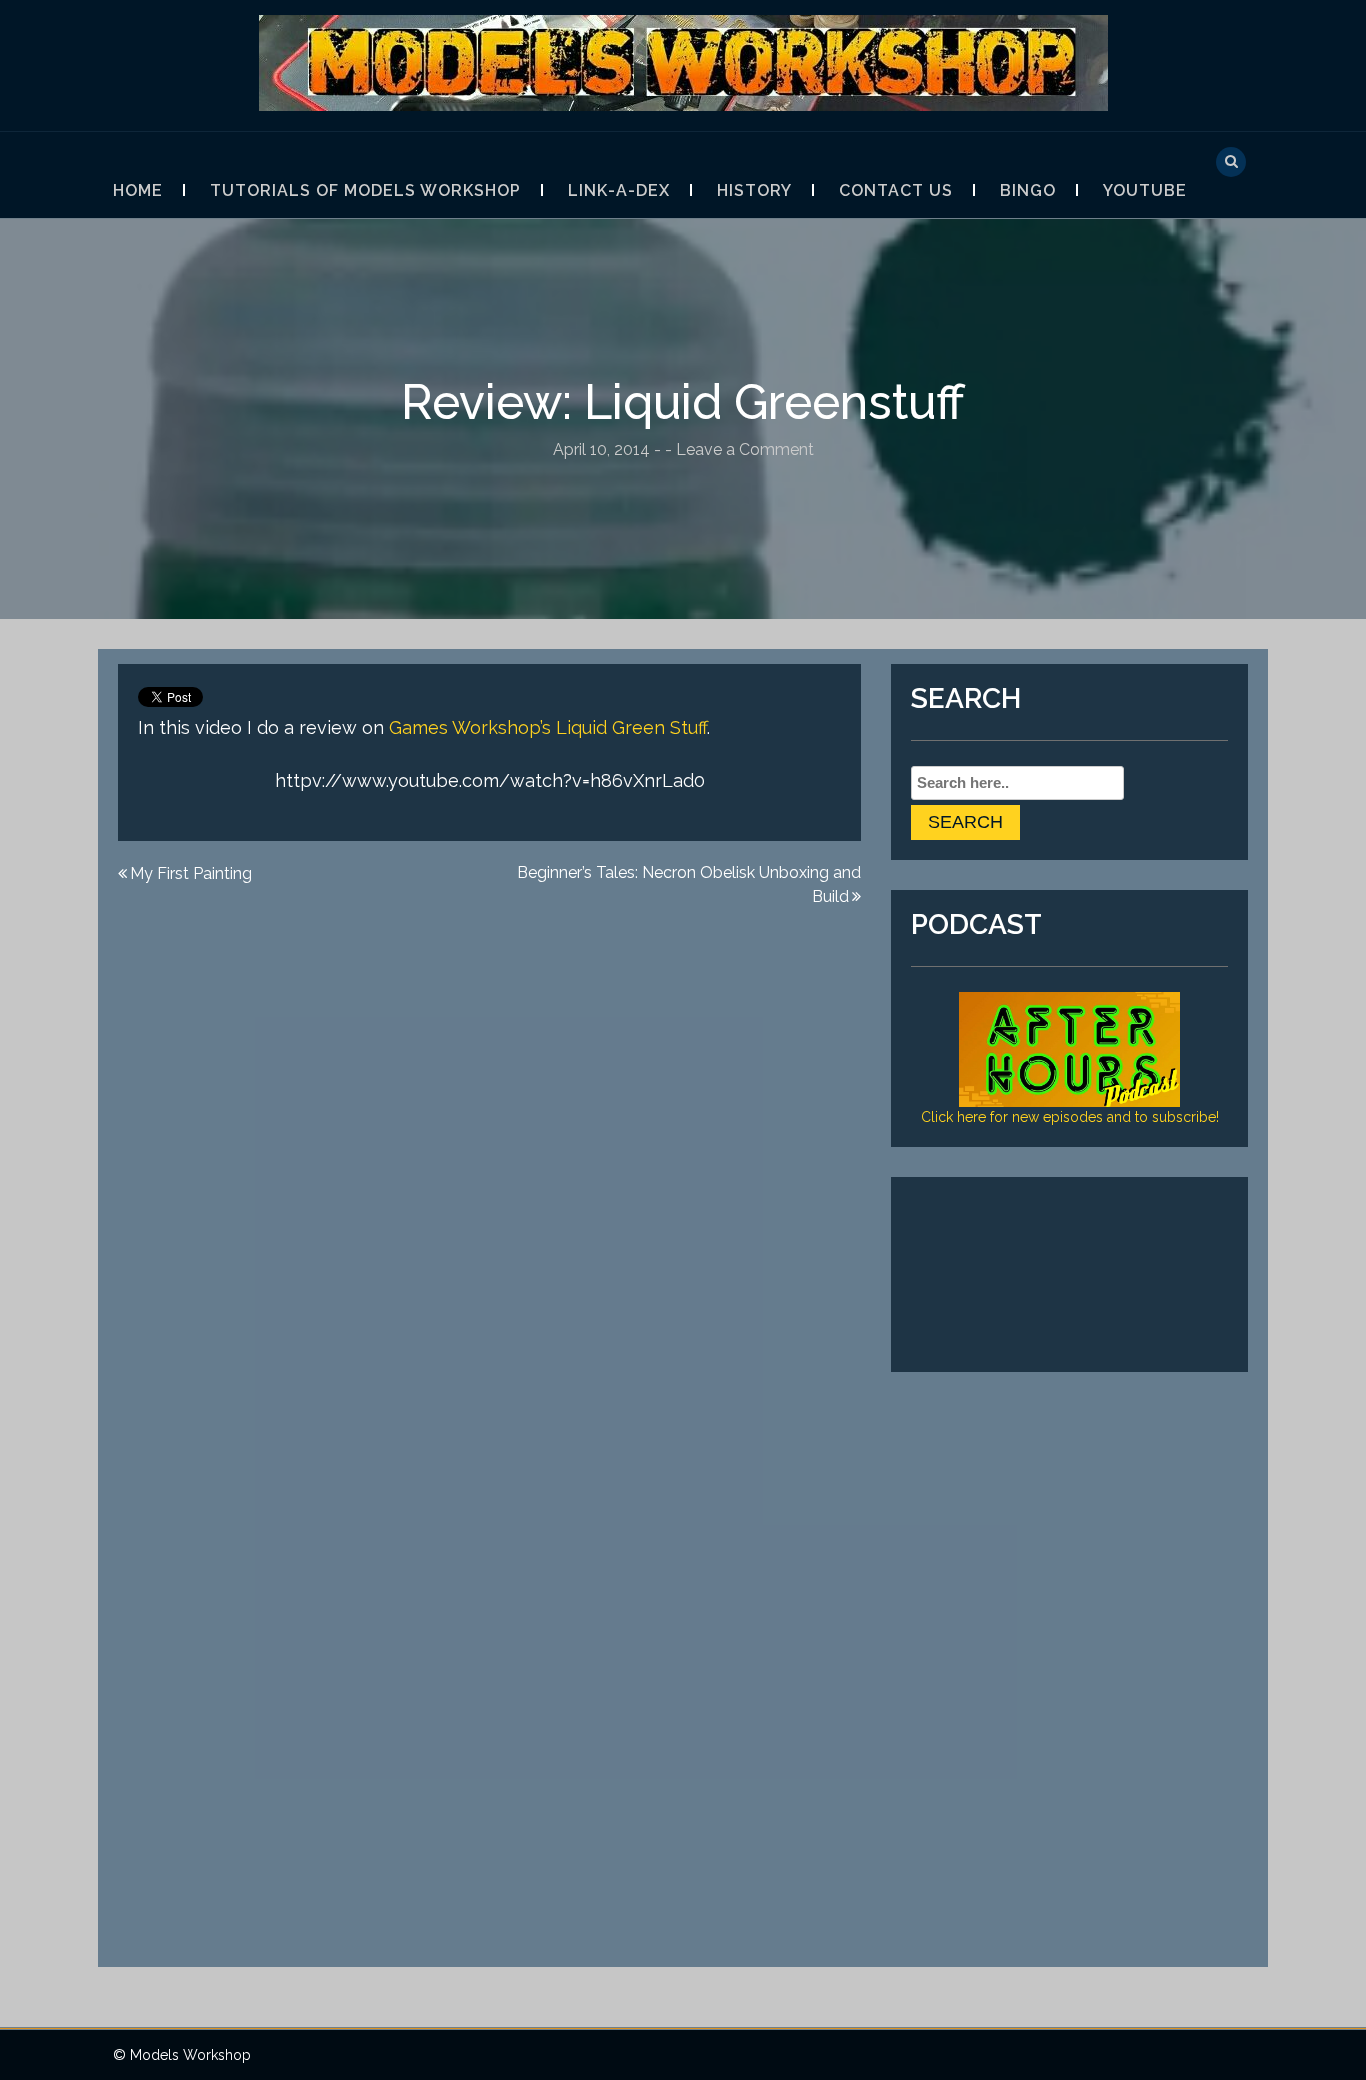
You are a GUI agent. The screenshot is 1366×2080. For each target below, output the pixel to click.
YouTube (1145, 190)
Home (138, 190)
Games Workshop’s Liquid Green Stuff (548, 727)
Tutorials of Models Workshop (365, 190)
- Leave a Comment (739, 449)
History (754, 190)
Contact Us (896, 190)
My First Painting (191, 873)
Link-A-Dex (619, 190)
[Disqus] (489, 1180)
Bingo (1028, 190)
